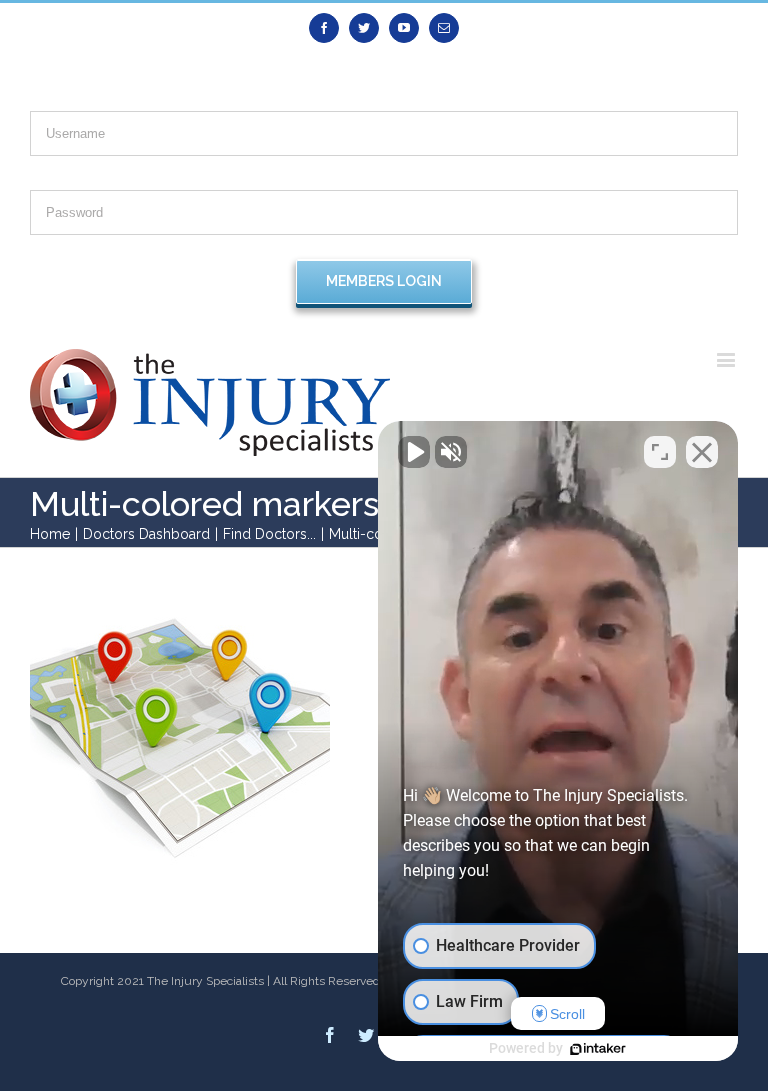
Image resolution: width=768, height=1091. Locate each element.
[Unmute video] (414, 452)
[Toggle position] (660, 452)
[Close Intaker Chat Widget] (702, 452)
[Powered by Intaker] (598, 1049)
